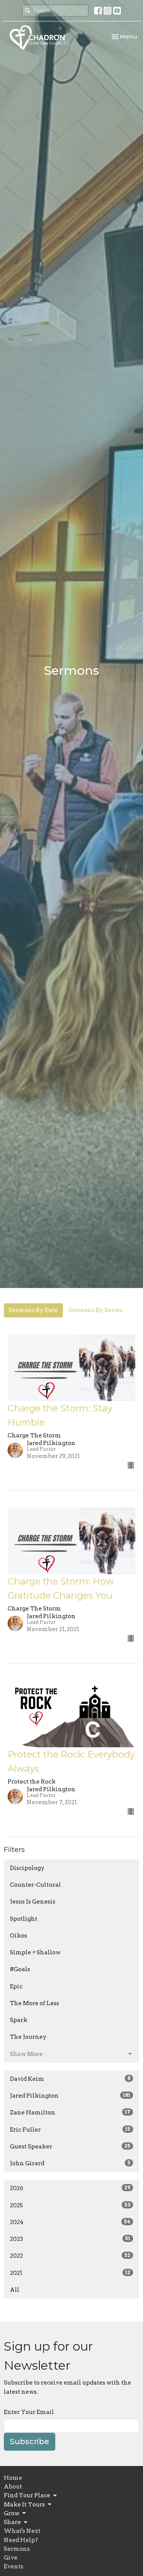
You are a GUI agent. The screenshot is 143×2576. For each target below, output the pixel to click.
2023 (70, 2239)
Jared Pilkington (70, 2096)
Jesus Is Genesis (33, 1902)
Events (14, 2566)
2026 (70, 2188)
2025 (70, 2205)
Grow (12, 2513)
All (15, 2290)
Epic (16, 1986)
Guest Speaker (70, 2147)
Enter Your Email (29, 2412)
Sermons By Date (33, 1310)
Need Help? (21, 2540)
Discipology (27, 1868)
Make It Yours (24, 2505)
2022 (70, 2256)
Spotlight (24, 1919)
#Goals (20, 1969)
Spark (19, 2020)
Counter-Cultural (35, 1885)
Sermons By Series (96, 1310)
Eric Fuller (70, 2130)
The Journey (28, 2037)
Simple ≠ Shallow (35, 1952)
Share (12, 2522)
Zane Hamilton (70, 2113)
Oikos (18, 1936)
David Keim (70, 2079)
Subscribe (30, 2442)
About (13, 2487)
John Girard (70, 2163)
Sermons (17, 2549)
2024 (70, 2222)
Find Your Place (27, 2495)
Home (13, 2478)
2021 (70, 2273)
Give (11, 2558)
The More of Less (35, 2003)
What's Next (22, 2531)
